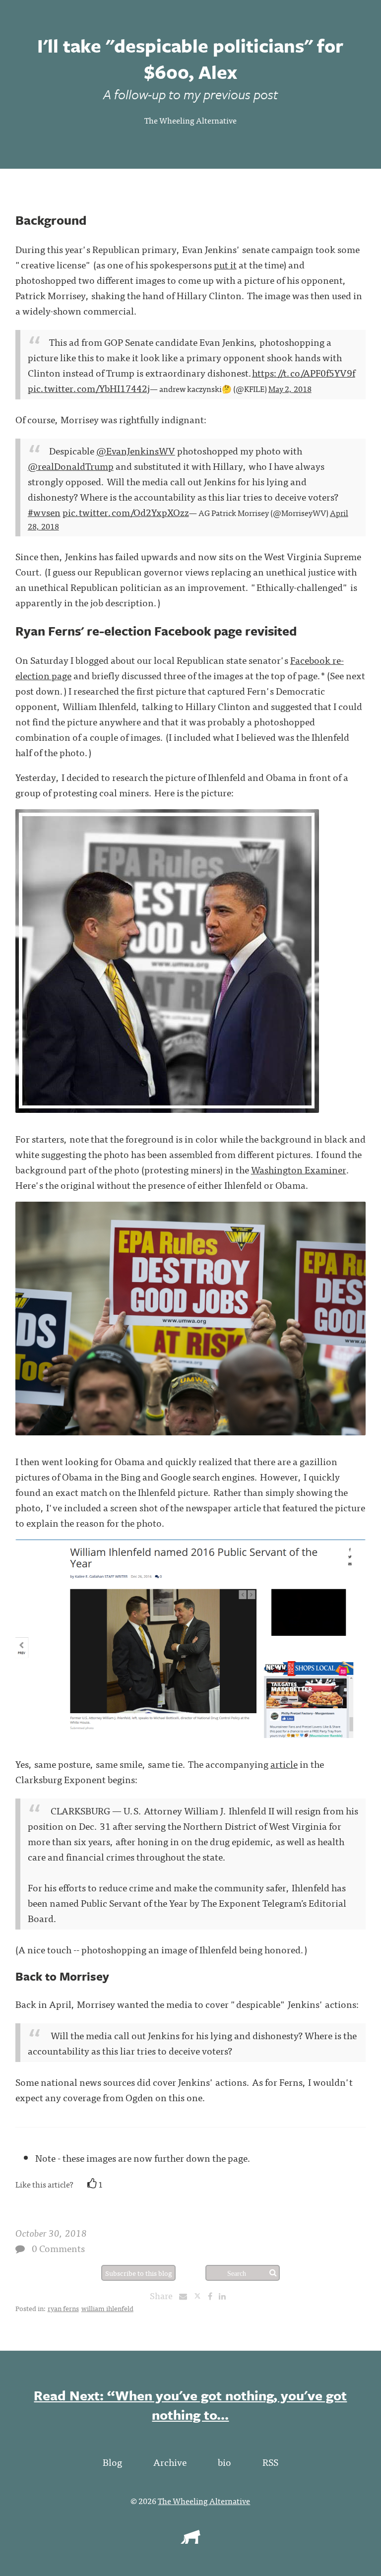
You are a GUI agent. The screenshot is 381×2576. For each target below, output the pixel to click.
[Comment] (20, 2249)
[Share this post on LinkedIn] (225, 2296)
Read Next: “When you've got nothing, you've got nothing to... (190, 2405)
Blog (112, 2462)
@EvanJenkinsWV (136, 450)
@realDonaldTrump (71, 466)
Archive (170, 2462)
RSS (270, 2462)
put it (225, 264)
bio (224, 2462)
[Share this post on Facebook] (213, 2296)
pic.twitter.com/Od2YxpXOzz (126, 512)
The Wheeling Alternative (190, 120)
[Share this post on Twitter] (201, 2296)
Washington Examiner (299, 1169)
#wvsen (44, 512)
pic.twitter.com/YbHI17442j (89, 388)
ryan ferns (63, 2308)
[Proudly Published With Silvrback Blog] (190, 2540)
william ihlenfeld (107, 2308)
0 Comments (58, 2248)
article (284, 1764)
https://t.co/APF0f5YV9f (304, 372)
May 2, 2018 (290, 388)
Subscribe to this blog (139, 2273)
